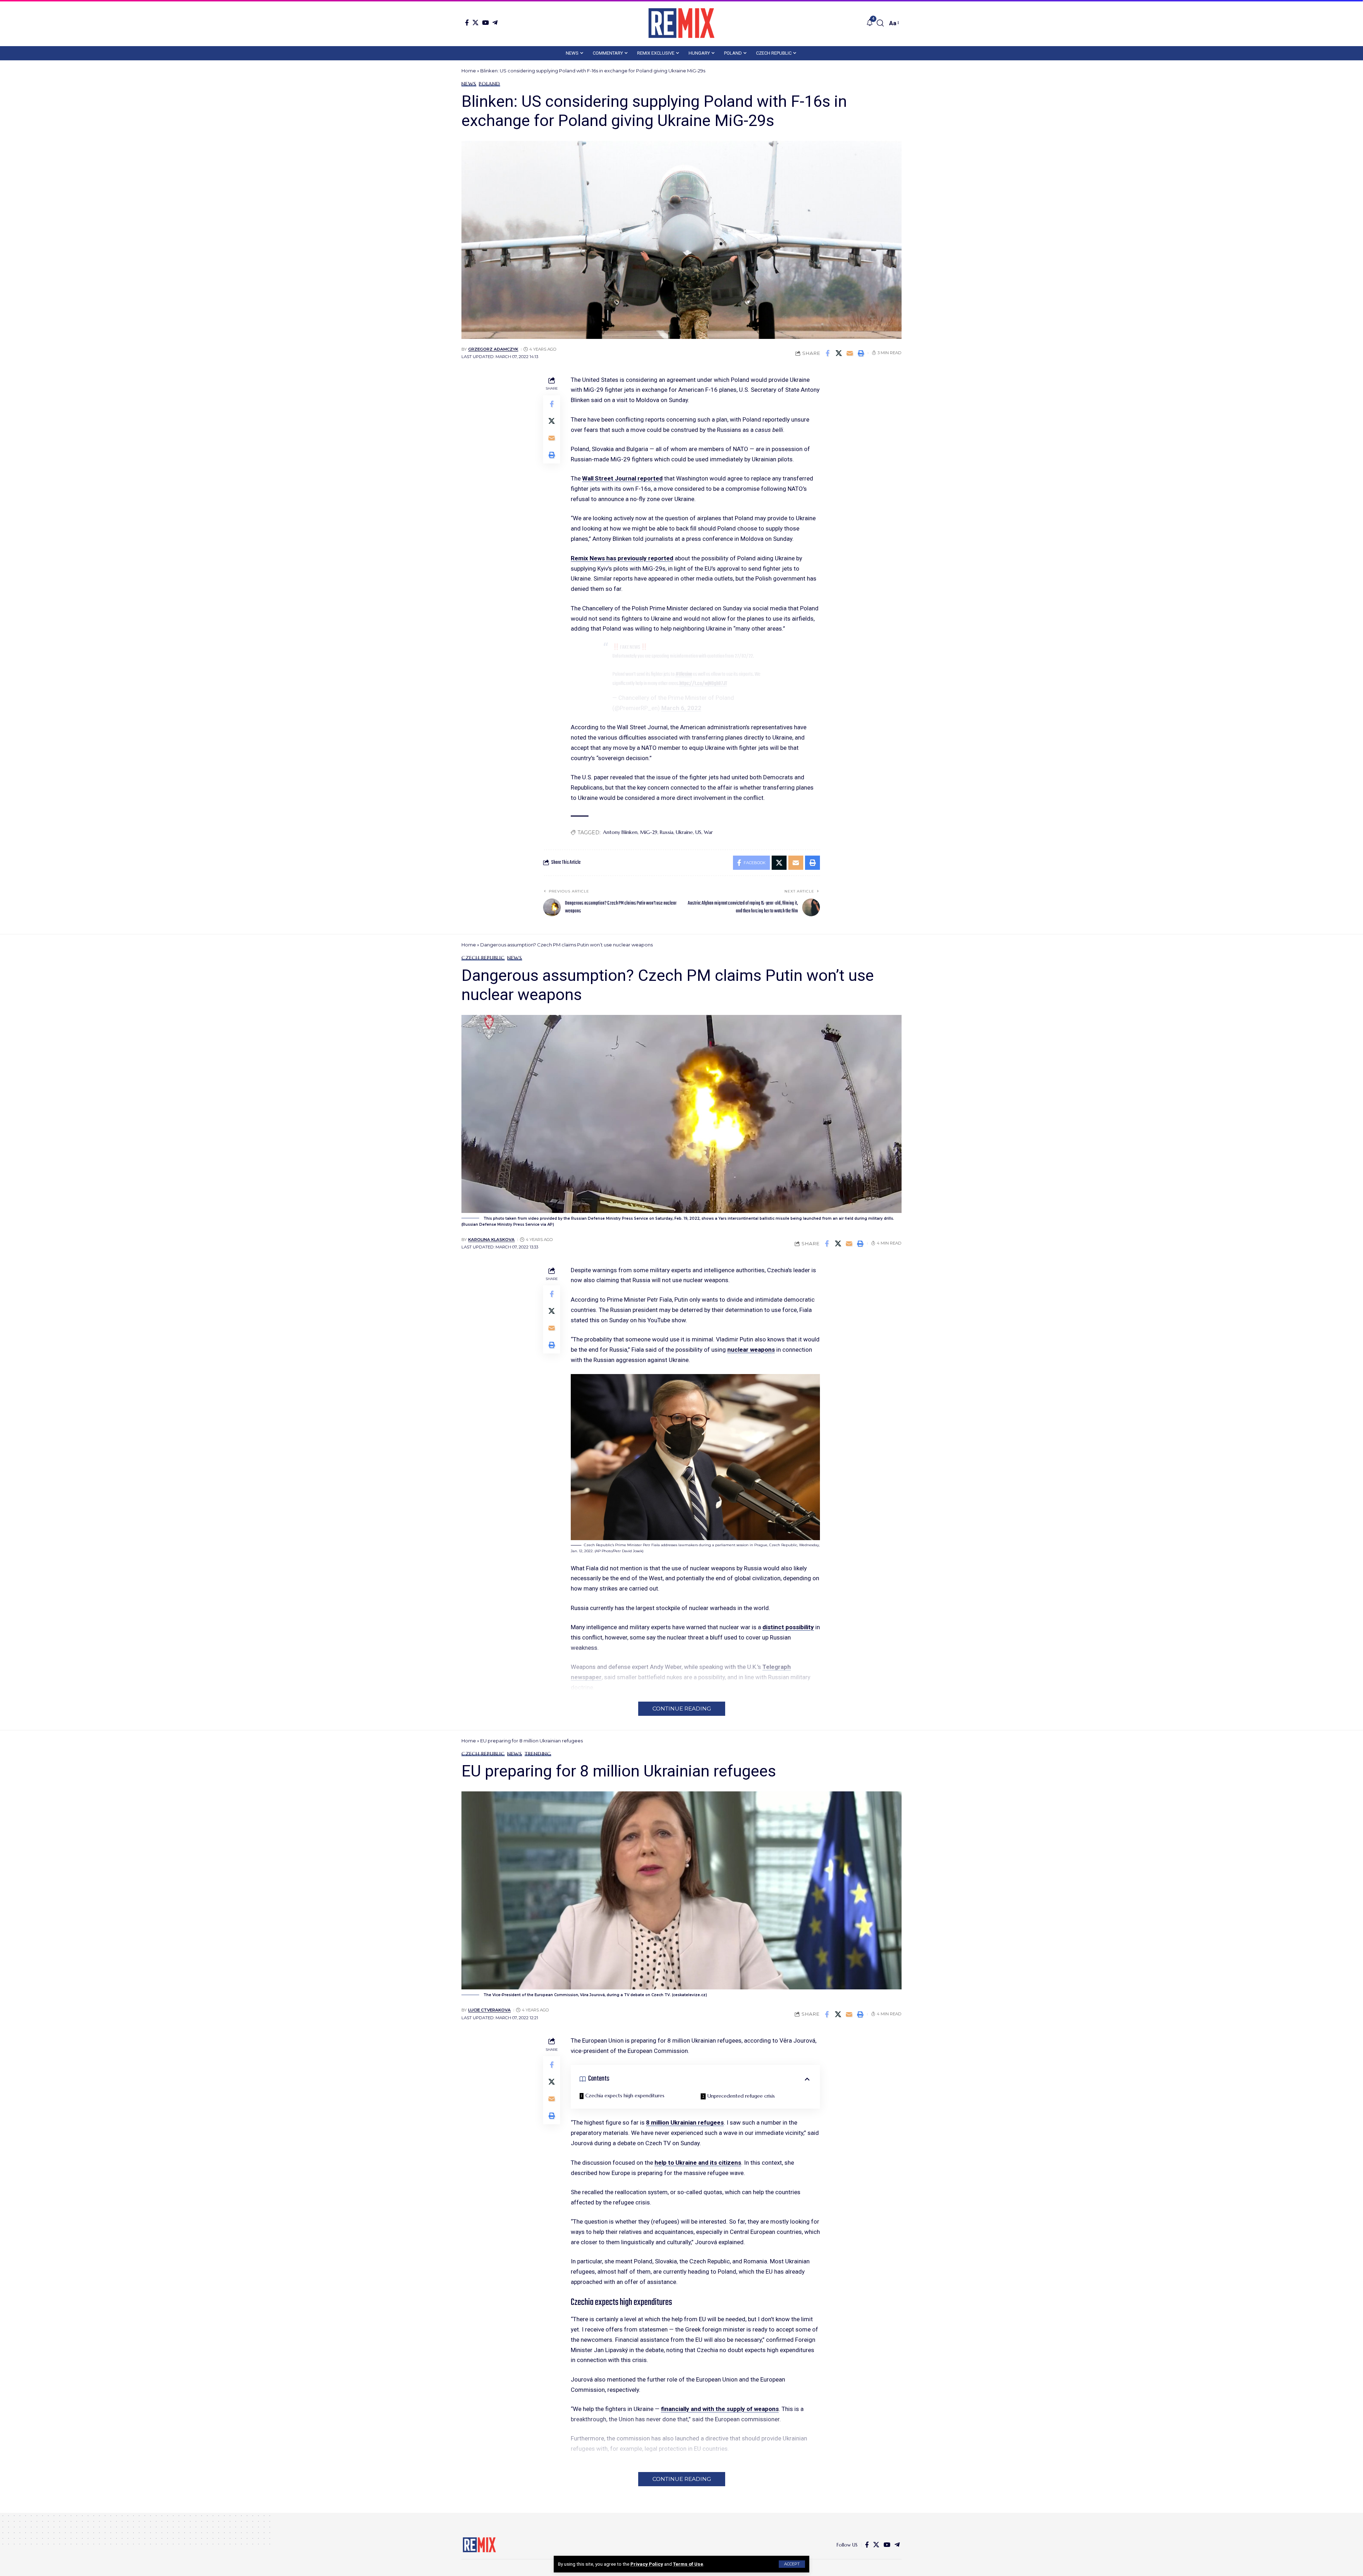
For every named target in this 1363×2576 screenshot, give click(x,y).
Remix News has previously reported (622, 558)
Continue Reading (682, 1709)
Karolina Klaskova (491, 1240)
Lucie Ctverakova (489, 2010)
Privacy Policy (647, 2564)
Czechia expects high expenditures (625, 2096)
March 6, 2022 (681, 708)
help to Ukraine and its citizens (698, 2163)
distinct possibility (788, 1627)
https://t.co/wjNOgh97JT (703, 683)
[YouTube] (485, 23)
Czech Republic (483, 958)
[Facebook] (467, 23)
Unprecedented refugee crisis (741, 2096)
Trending (538, 1754)
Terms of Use (688, 2564)
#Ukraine (684, 674)
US (698, 832)
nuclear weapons (751, 1350)
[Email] (850, 353)
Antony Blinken (620, 832)
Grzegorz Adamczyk (493, 349)
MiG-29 (649, 832)
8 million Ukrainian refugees (685, 2122)
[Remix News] (681, 23)
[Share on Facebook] (828, 353)
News (469, 84)
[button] (792, 2564)
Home (469, 71)
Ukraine (684, 832)
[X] (475, 23)
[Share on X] (839, 353)
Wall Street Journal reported (622, 478)
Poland (489, 84)
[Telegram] (495, 23)
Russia (667, 832)
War (708, 832)
